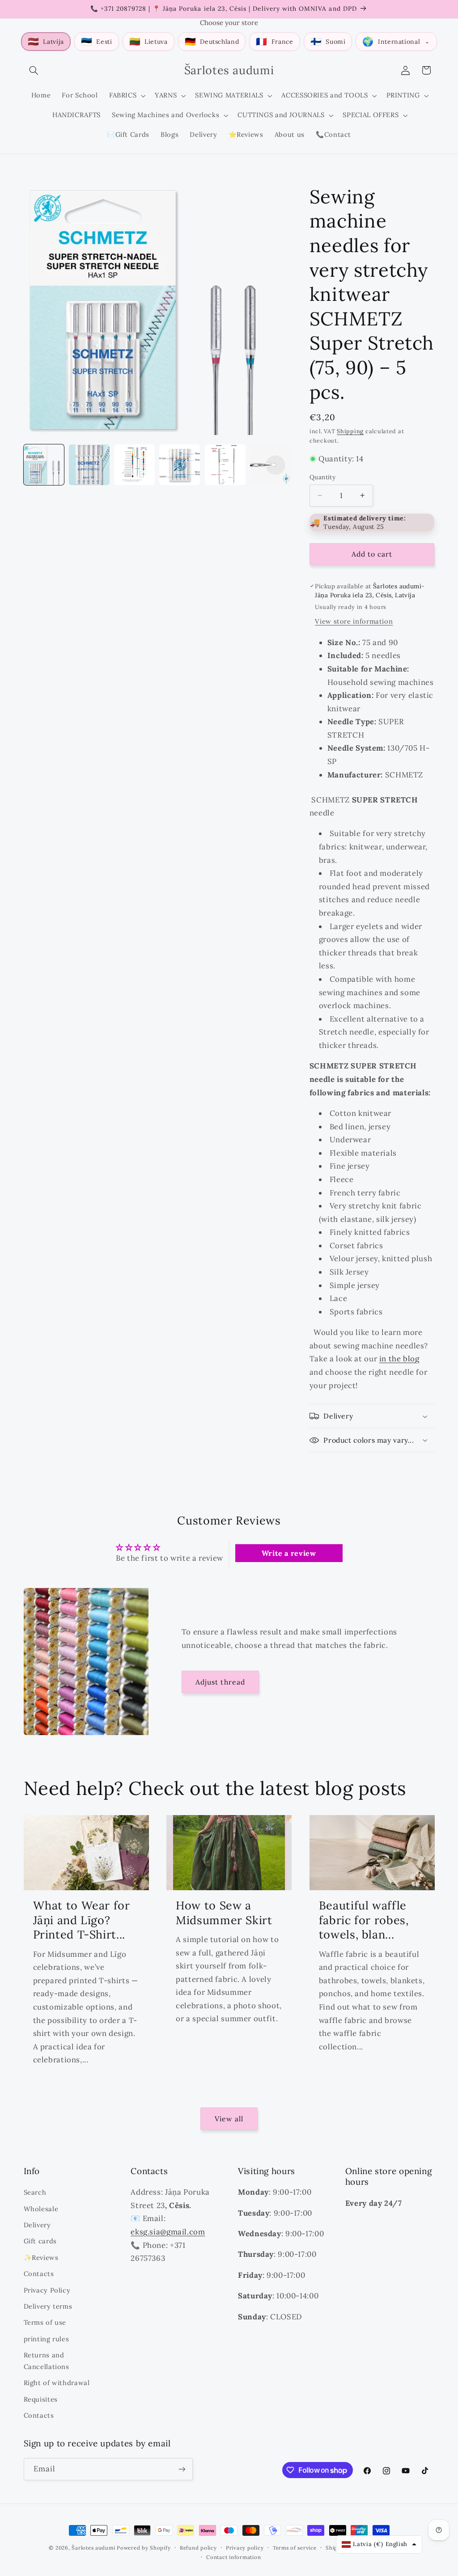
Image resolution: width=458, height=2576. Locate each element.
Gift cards (40, 2241)
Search (35, 2192)
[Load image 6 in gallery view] (270, 465)
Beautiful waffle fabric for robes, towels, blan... (364, 1920)
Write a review (289, 1553)
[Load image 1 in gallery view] (44, 465)
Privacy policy (245, 2548)
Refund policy (198, 2548)
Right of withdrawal (57, 2383)
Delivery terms (48, 2306)
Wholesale (41, 2209)
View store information (354, 621)
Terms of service (295, 2548)
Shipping (350, 431)
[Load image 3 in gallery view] (134, 465)
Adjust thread (220, 1682)
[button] (34, 70)
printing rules (47, 2339)
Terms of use (45, 2322)
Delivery (37, 2225)
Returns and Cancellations (47, 2361)
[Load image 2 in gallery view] (89, 465)
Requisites (41, 2399)
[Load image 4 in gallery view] (180, 465)
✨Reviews (41, 2257)
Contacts (39, 2274)
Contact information (233, 2557)
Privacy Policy (47, 2290)
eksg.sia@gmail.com (168, 2232)
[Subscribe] (182, 2469)
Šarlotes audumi (93, 2548)
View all (229, 2119)
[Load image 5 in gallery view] (225, 465)
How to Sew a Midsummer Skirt (224, 1913)
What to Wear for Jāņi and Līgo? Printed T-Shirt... (82, 1920)
